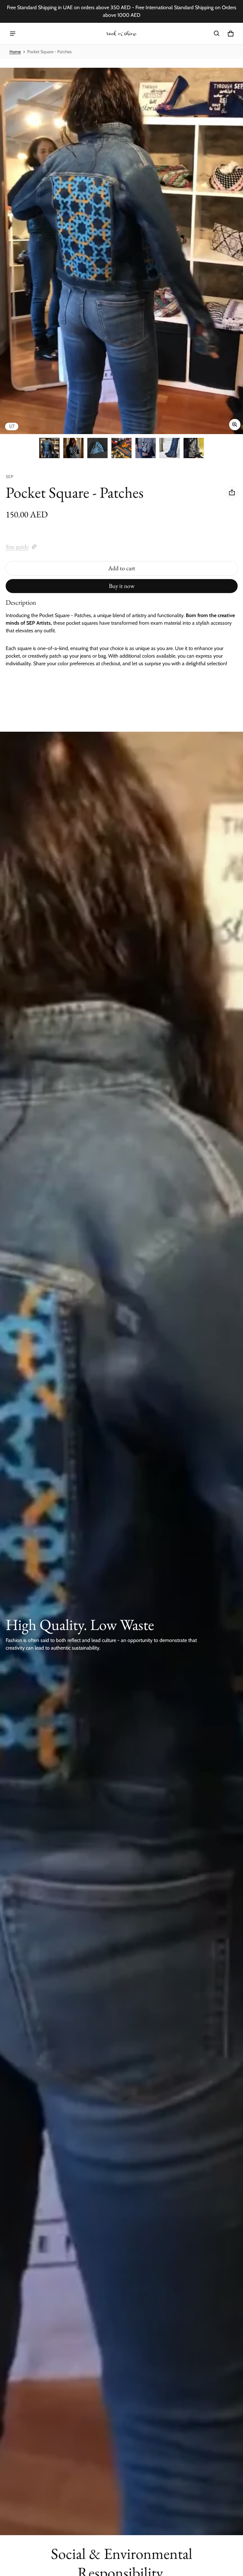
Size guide (17, 547)
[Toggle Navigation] (13, 34)
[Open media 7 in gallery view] (170, 448)
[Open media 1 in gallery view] (49, 448)
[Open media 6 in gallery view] (146, 448)
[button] (217, 34)
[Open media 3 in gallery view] (73, 448)
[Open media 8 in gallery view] (194, 448)
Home (15, 52)
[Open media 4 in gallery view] (97, 448)
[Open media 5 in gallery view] (121, 448)
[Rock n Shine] (121, 34)
